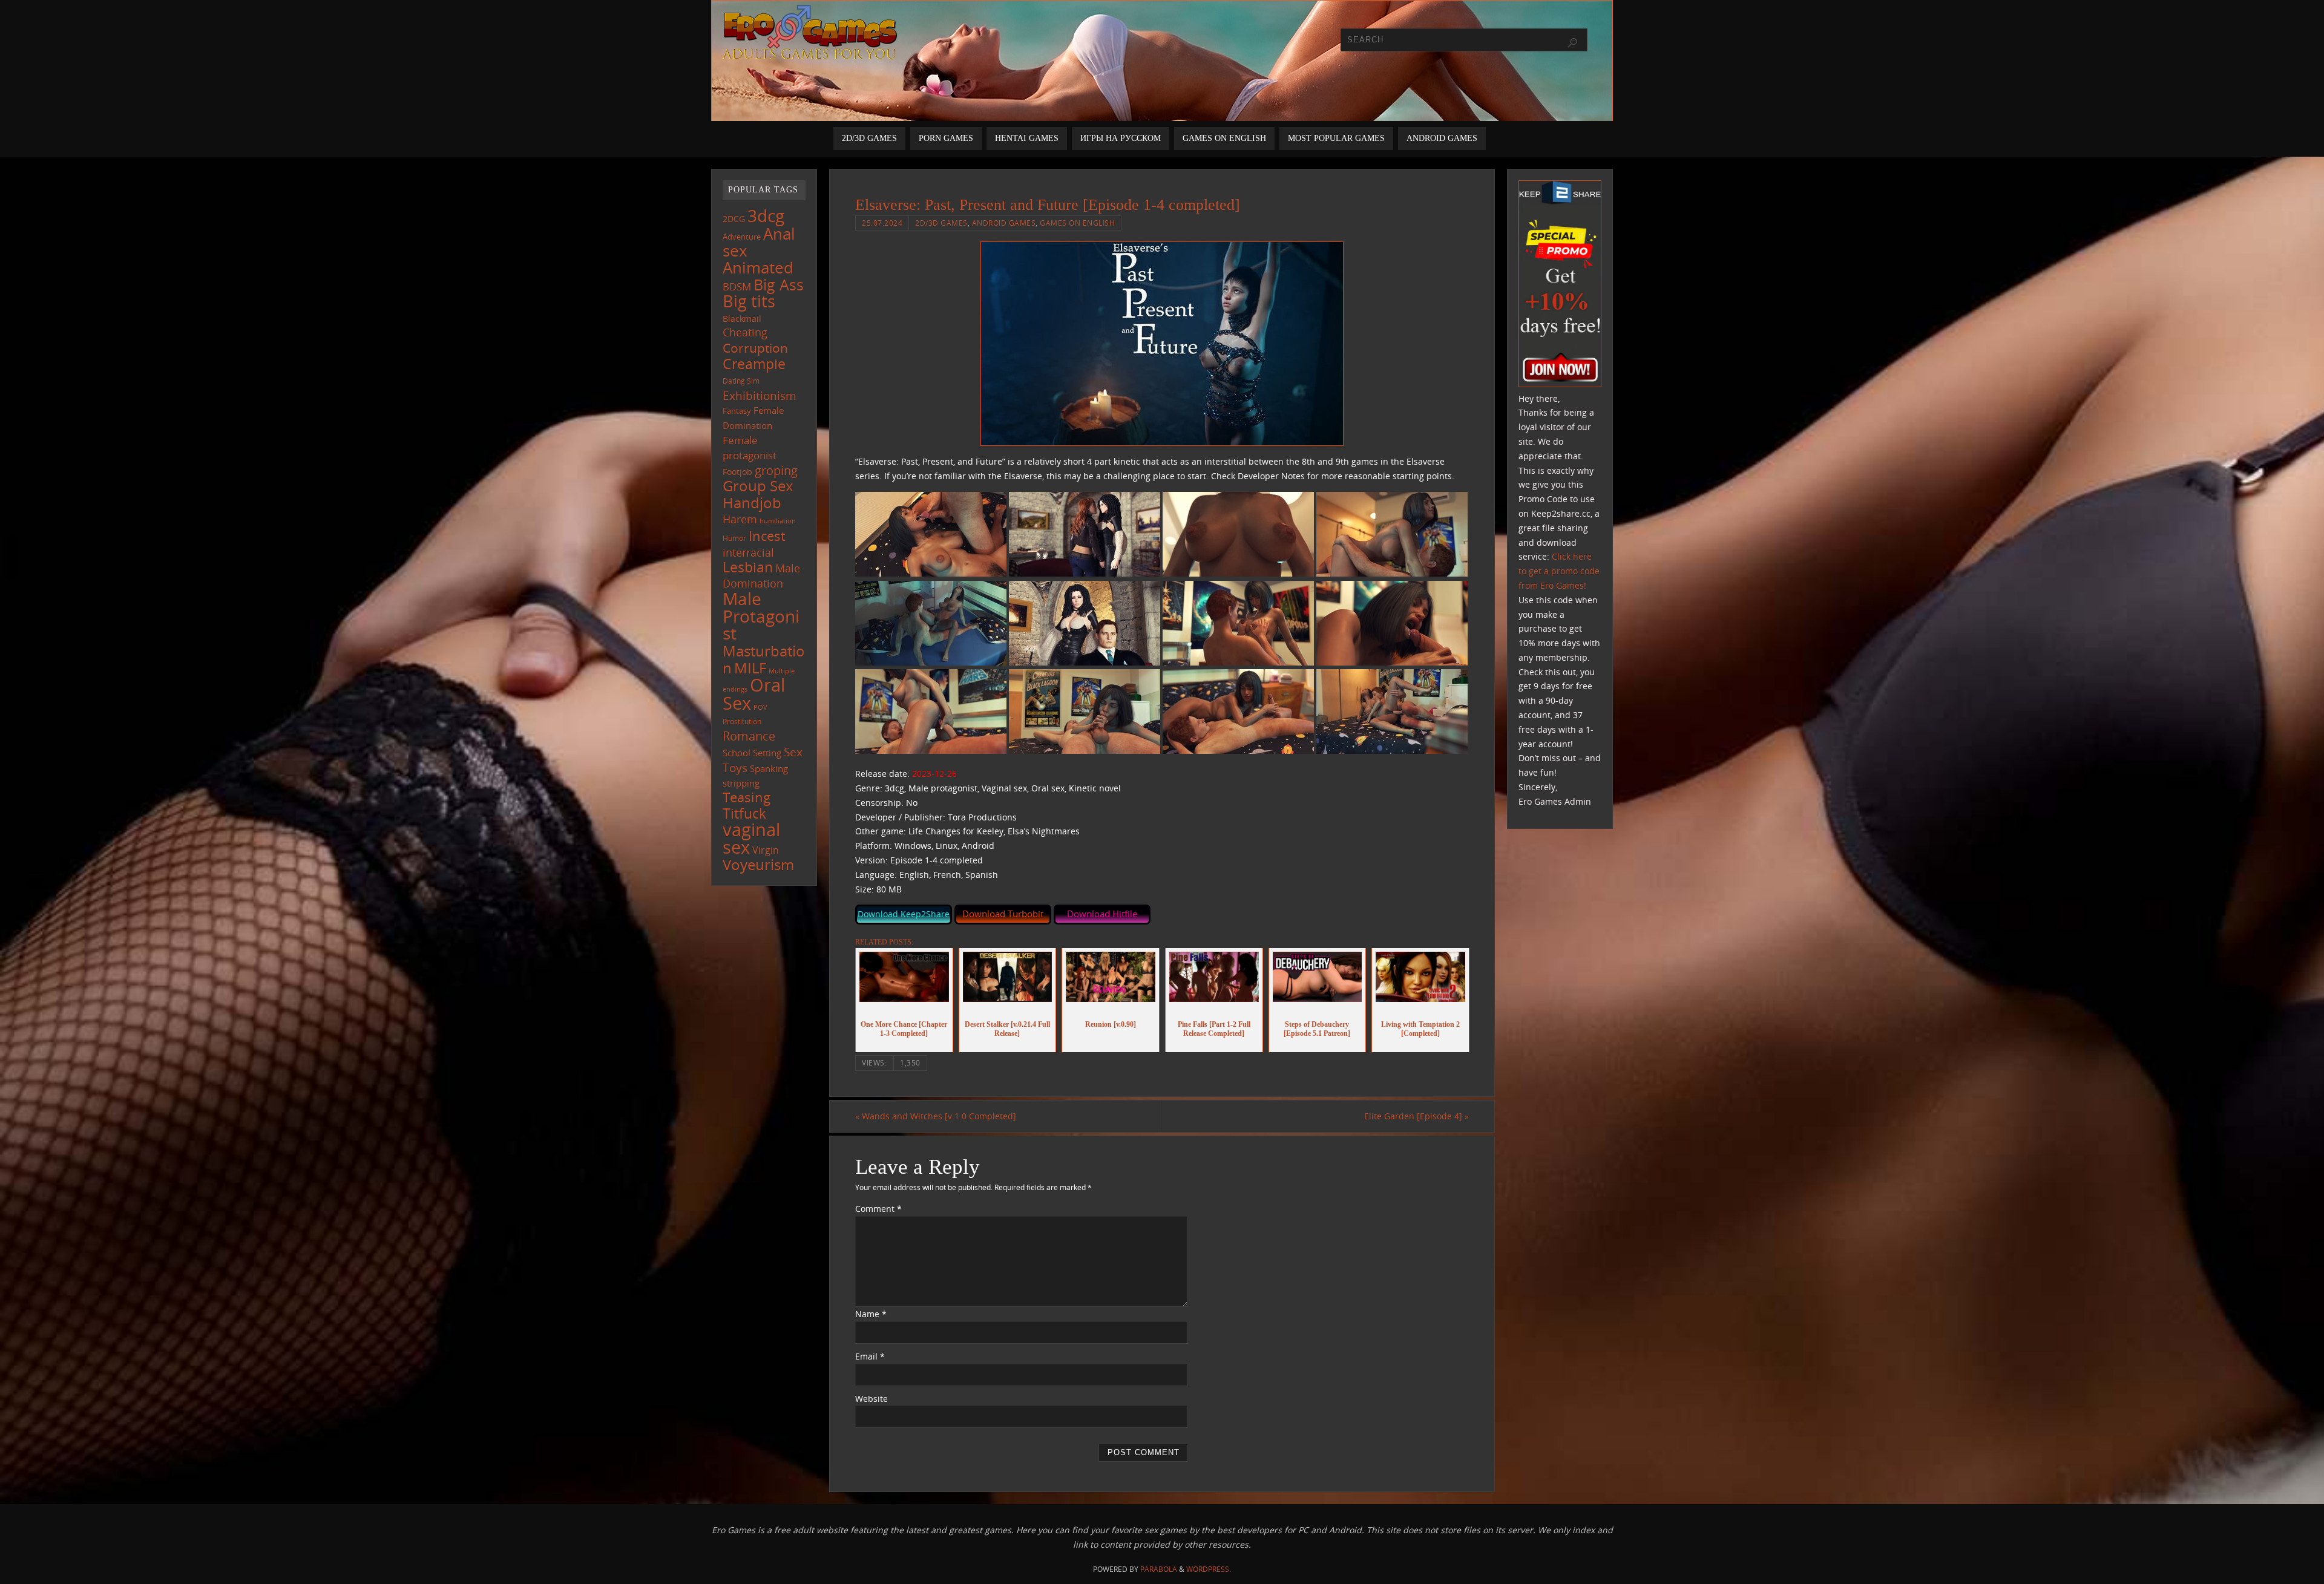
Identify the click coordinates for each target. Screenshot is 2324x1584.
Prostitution (742, 722)
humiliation (778, 521)
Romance (749, 736)
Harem (740, 519)
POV (760, 707)
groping (776, 470)
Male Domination (761, 576)
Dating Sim (741, 381)
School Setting (752, 753)
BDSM (737, 286)
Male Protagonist (761, 616)
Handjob (752, 502)
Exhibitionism (760, 395)
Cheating (745, 332)
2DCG (734, 219)
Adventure (742, 237)
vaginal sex (751, 838)
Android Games (1004, 223)
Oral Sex (754, 694)
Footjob (737, 472)
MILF (750, 668)
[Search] (1572, 43)
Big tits (749, 301)
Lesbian (748, 567)
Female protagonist (750, 448)
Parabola (1159, 1569)
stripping (741, 783)
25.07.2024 (882, 223)
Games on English (1077, 223)
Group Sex (758, 486)
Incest (767, 536)
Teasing (747, 797)
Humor (734, 538)
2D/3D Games (941, 223)
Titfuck (744, 813)
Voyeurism (758, 865)
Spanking (769, 769)
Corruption (755, 348)
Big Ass (779, 285)
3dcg (766, 215)
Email (870, 1356)
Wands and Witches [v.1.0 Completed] (936, 1116)
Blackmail (742, 319)
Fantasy (737, 411)
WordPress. (1209, 1569)
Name (871, 1314)
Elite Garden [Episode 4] (1416, 1116)
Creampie (754, 364)
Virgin (766, 850)
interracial (748, 552)
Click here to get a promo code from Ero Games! (1559, 571)
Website (871, 1399)
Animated (758, 267)
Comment (878, 1209)
